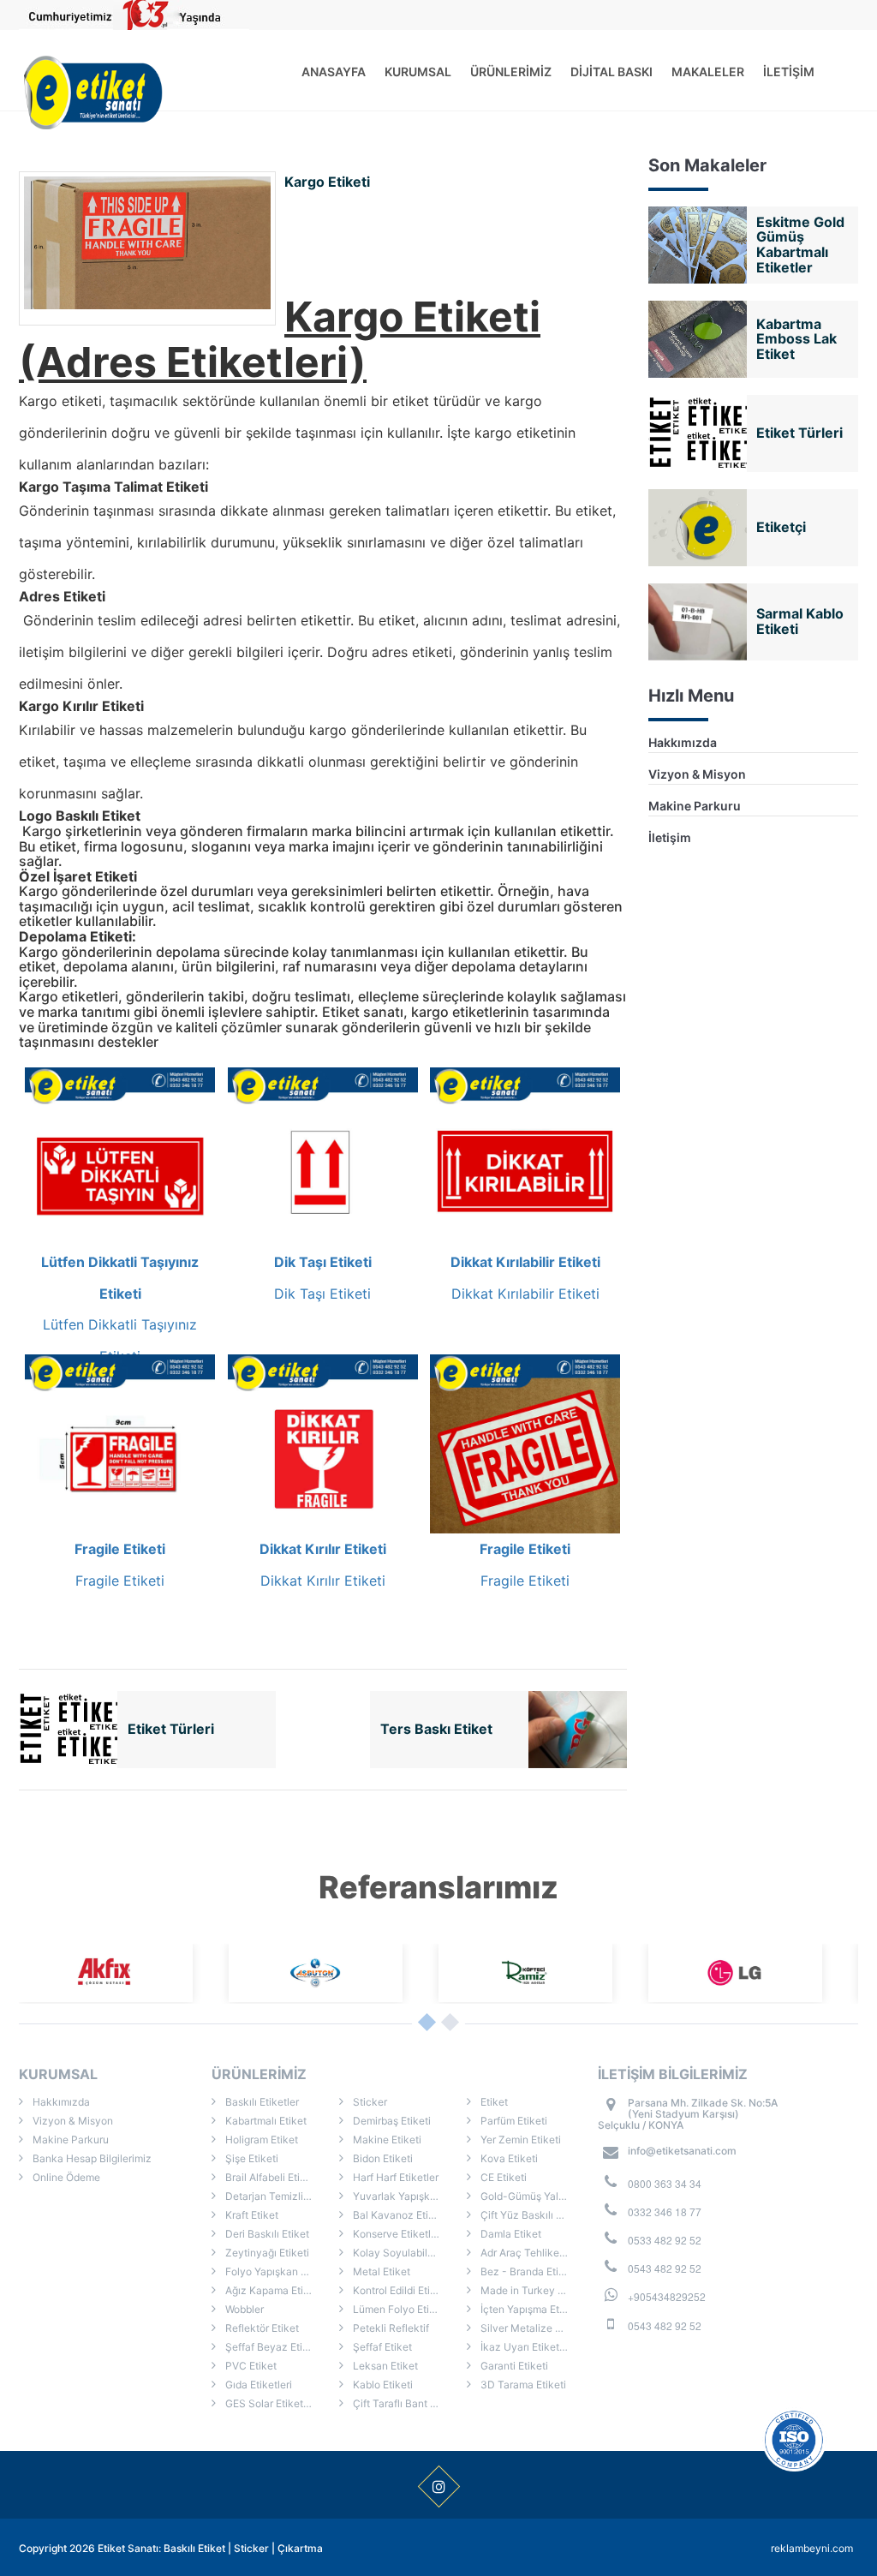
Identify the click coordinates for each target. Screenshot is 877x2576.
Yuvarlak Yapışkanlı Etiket (409, 2196)
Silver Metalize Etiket (530, 2328)
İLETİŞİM (789, 72)
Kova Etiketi (508, 2158)
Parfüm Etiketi (513, 2121)
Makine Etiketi (386, 2140)
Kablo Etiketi (382, 2385)
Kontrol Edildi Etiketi (399, 2290)
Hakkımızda (683, 742)
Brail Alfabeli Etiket (269, 2177)
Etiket (493, 2102)
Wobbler (243, 2309)
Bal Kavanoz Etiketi (398, 2215)
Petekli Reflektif (390, 2328)
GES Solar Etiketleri (270, 2403)
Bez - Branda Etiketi (527, 2271)
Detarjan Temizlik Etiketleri (281, 2196)
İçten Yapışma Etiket (528, 2309)
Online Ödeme (65, 2177)
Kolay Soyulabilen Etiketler (409, 2253)
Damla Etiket (510, 2234)
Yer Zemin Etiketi (519, 2140)
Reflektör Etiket (261, 2328)
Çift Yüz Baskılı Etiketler (536, 2215)
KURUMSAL (418, 72)
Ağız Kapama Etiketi (272, 2290)
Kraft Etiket (251, 2215)
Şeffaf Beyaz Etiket (270, 2347)
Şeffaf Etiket (381, 2347)
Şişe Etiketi (251, 2158)
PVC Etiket (250, 2366)
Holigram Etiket (260, 2140)
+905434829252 (667, 2296)
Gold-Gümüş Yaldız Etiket (536, 2196)
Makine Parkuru (695, 806)
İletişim (670, 837)
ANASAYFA (334, 72)
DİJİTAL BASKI (612, 72)
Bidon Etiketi (382, 2158)
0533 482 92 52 (665, 2240)
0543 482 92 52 (665, 2268)
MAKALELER (708, 72)
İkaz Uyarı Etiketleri (526, 2347)
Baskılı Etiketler (261, 2102)
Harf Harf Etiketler (394, 2177)
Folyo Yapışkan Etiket (275, 2271)
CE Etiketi (502, 2177)
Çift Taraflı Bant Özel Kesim (409, 2403)
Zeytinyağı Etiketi (266, 2253)
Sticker (369, 2102)
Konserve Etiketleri (397, 2234)
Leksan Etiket (384, 2366)
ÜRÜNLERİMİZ (511, 72)
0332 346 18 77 (665, 2211)
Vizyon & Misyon (697, 774)
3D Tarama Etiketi (522, 2385)
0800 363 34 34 (665, 2183)
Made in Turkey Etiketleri (536, 2290)
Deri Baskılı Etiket (266, 2234)
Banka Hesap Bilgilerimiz (91, 2158)
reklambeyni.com (812, 2548)
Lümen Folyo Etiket (397, 2309)
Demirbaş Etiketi (391, 2121)
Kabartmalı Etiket (265, 2121)
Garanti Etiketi (513, 2366)
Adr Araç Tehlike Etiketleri (536, 2253)
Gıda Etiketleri (257, 2385)
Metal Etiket (380, 2271)
